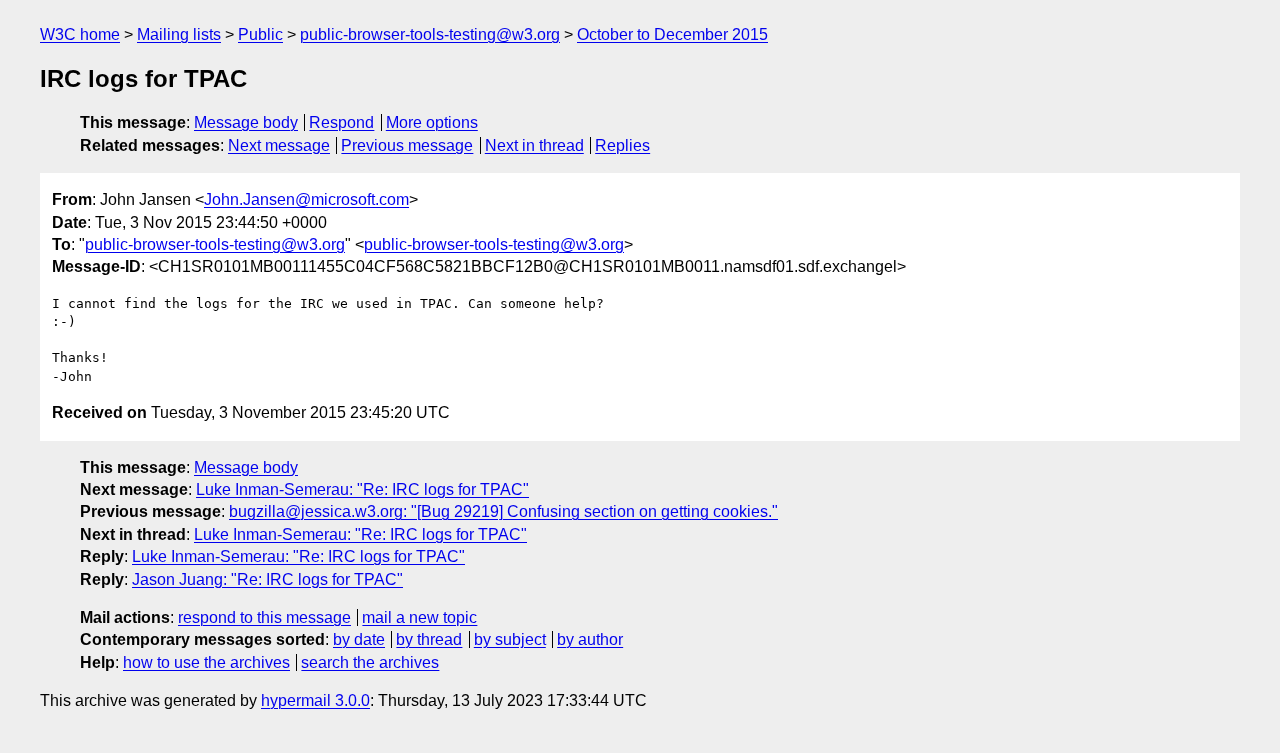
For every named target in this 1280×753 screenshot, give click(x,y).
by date (359, 639)
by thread (429, 639)
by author (590, 639)
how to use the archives (206, 662)
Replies (622, 145)
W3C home (80, 34)
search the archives (370, 662)
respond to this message (264, 617)
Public (260, 34)
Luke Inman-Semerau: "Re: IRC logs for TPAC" (362, 489)
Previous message (407, 145)
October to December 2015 (672, 34)
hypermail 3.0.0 (315, 700)
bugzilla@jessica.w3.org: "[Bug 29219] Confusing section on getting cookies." (503, 511)
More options (432, 122)
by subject (510, 639)
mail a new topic (419, 617)
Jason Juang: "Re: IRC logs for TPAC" (267, 579)
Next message (279, 145)
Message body (246, 122)
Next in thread (534, 145)
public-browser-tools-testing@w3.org (430, 34)
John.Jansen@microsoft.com (306, 199)
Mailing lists (179, 34)
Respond (341, 122)
